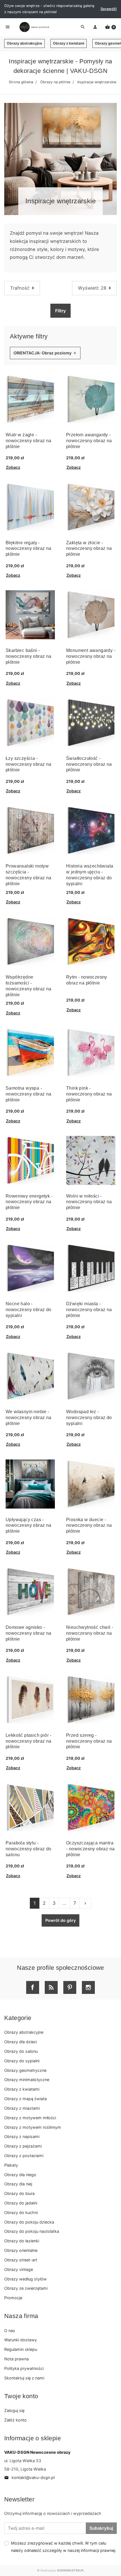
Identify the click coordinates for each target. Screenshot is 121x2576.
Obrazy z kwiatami (69, 43)
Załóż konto (15, 2420)
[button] (110, 27)
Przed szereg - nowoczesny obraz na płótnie (89, 1741)
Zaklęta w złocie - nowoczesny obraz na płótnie (89, 549)
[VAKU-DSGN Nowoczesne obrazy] (33, 27)
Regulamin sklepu (21, 2349)
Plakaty (11, 2165)
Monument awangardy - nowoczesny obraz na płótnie (91, 656)
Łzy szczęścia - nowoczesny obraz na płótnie (29, 764)
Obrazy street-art (21, 2260)
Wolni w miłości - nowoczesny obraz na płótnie (89, 1202)
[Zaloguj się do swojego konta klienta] (95, 27)
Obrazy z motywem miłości (30, 2118)
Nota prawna (16, 2359)
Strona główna (21, 82)
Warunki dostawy (21, 2340)
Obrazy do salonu (21, 2051)
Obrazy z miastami (22, 2108)
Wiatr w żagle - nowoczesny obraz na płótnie (29, 441)
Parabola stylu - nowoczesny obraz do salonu (29, 1849)
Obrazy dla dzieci (21, 2042)
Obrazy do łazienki (22, 2241)
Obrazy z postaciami (24, 2156)
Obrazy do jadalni (21, 2203)
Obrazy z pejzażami (23, 2146)
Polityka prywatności (24, 2368)
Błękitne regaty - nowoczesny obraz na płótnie (29, 549)
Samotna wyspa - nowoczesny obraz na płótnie (29, 1094)
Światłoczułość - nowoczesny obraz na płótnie (89, 764)
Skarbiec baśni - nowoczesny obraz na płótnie (29, 656)
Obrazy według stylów (25, 2279)
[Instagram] (88, 1987)
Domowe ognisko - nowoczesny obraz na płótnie (29, 1633)
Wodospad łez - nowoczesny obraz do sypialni (89, 1418)
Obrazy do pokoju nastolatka (32, 2231)
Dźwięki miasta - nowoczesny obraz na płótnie (89, 1310)
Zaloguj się (14, 2410)
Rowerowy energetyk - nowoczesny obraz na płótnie (29, 1202)
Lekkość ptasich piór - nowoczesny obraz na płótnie (29, 1741)
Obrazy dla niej (18, 2184)
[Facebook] (33, 1987)
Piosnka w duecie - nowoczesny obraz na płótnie (89, 1525)
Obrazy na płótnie (55, 82)
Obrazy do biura (19, 2193)
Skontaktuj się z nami (24, 2378)
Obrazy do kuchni (21, 2212)
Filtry (60, 311)
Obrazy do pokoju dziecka (29, 2222)
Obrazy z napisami (22, 2136)
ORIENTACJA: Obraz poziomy (45, 353)
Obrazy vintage (19, 2269)
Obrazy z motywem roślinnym (33, 2127)
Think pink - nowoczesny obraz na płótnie (89, 1094)
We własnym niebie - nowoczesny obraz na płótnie (29, 1418)
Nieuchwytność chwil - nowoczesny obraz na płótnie (90, 1633)
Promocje (13, 2298)
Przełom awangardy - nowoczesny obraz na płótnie (89, 441)
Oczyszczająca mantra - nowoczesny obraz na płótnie (90, 1849)
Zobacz (13, 467)
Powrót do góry (60, 1920)
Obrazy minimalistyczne (27, 2080)
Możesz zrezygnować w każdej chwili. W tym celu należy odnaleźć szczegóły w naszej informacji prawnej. (64, 2547)
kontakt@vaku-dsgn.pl (29, 2477)
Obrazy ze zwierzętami (26, 2288)
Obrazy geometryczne (25, 2070)
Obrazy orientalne (21, 2250)
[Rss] (51, 1987)
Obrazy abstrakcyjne (24, 43)
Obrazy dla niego (20, 2175)
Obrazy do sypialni (22, 2061)
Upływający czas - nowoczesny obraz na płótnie (29, 1525)
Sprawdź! (109, 9)
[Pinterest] (70, 1987)
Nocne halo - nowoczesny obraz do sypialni (29, 1310)
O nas (10, 2331)
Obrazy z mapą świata (25, 2099)
